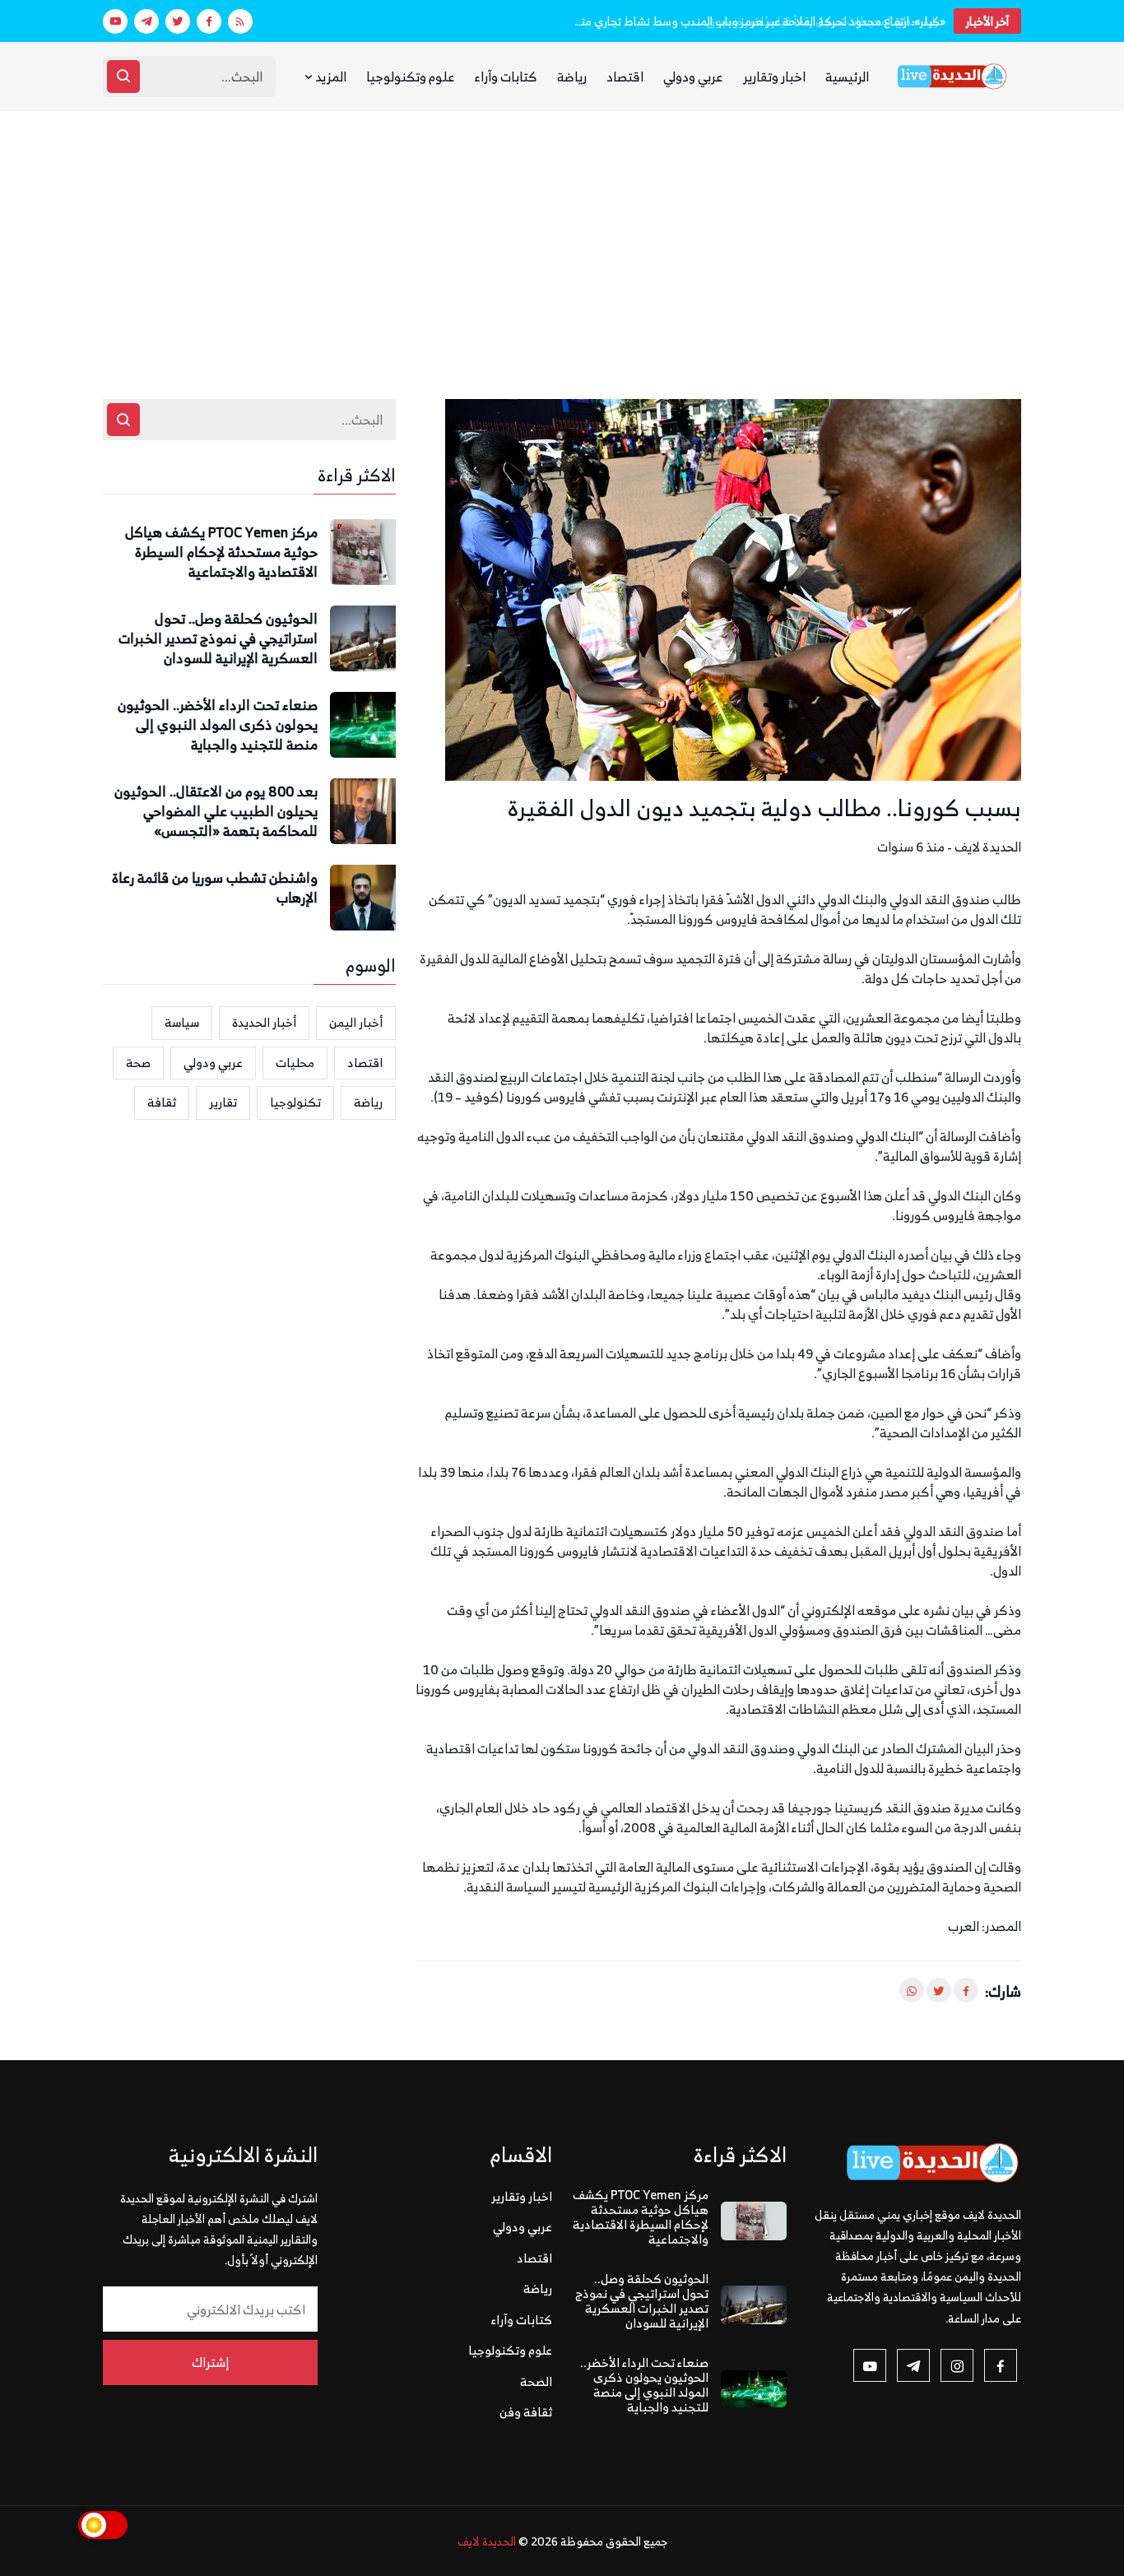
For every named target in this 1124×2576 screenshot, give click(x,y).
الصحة (536, 2381)
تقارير (223, 1102)
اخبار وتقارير (774, 77)
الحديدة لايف (487, 2541)
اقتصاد (625, 77)
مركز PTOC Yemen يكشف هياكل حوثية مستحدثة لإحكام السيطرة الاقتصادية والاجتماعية (221, 552)
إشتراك (210, 2362)
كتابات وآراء (506, 77)
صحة (138, 1063)
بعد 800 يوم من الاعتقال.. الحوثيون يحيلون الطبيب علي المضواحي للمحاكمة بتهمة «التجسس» (216, 812)
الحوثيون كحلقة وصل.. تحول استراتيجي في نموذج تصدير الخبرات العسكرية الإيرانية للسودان (218, 639)
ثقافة (162, 1102)
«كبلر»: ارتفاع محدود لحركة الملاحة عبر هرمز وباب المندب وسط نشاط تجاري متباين (759, 21)
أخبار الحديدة (264, 1022)
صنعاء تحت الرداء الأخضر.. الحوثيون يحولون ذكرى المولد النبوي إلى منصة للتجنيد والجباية (218, 725)
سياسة (182, 1022)
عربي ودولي (693, 77)
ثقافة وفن (526, 2412)
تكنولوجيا (295, 1102)
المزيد (330, 77)
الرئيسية (847, 77)
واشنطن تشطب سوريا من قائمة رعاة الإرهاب (215, 889)
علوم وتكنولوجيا (411, 77)
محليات (295, 1063)
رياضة (572, 77)
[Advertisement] (562, 234)
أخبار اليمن (356, 1022)
